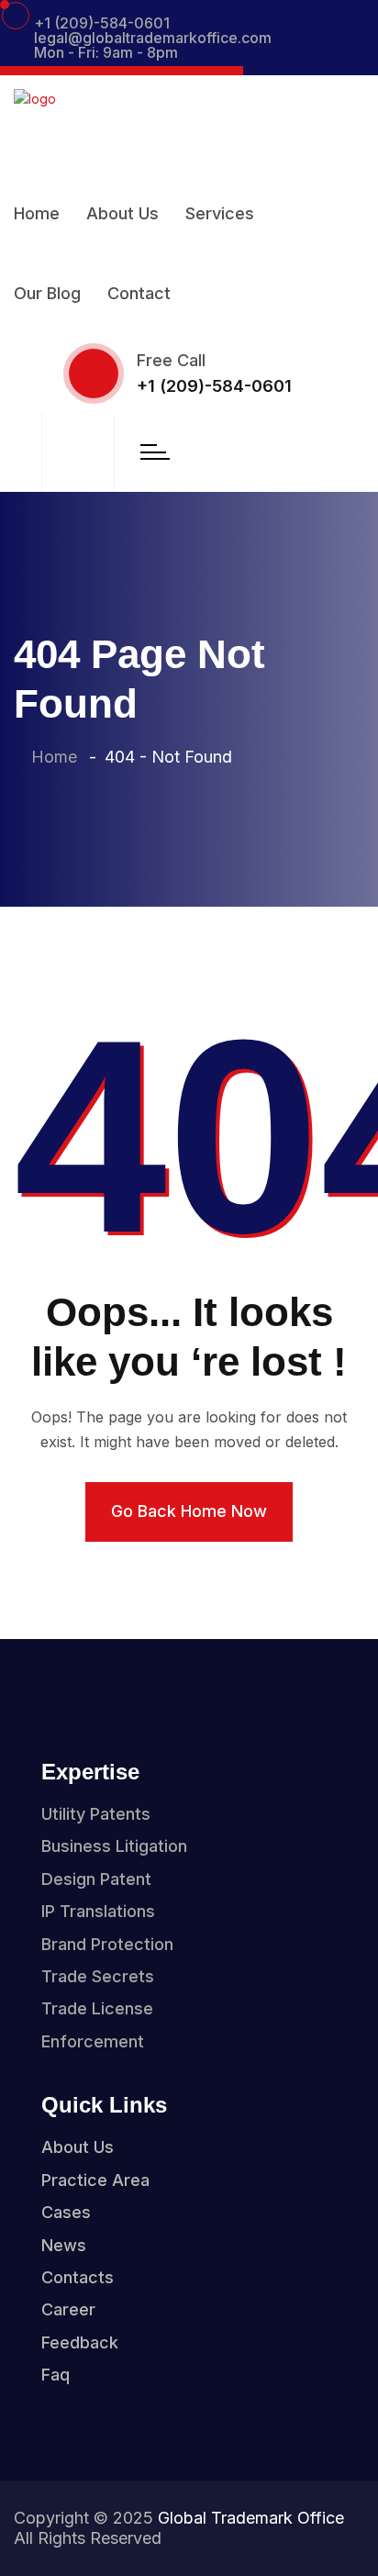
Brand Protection (107, 1944)
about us (78, 2147)
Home (37, 213)
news (64, 2245)
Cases (66, 2212)
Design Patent (96, 1879)
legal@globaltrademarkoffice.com (153, 38)
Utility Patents (96, 1814)
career (68, 2309)
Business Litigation (114, 1846)
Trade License (97, 2008)
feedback (80, 2342)
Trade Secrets (98, 1976)
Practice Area (95, 2180)
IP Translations (98, 1911)
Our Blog (47, 293)
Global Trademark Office (251, 2518)
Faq (56, 2375)
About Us (122, 213)
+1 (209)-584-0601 (102, 23)
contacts (78, 2277)
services (220, 213)
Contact (139, 293)
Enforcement (93, 2041)
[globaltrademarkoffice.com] (35, 112)
